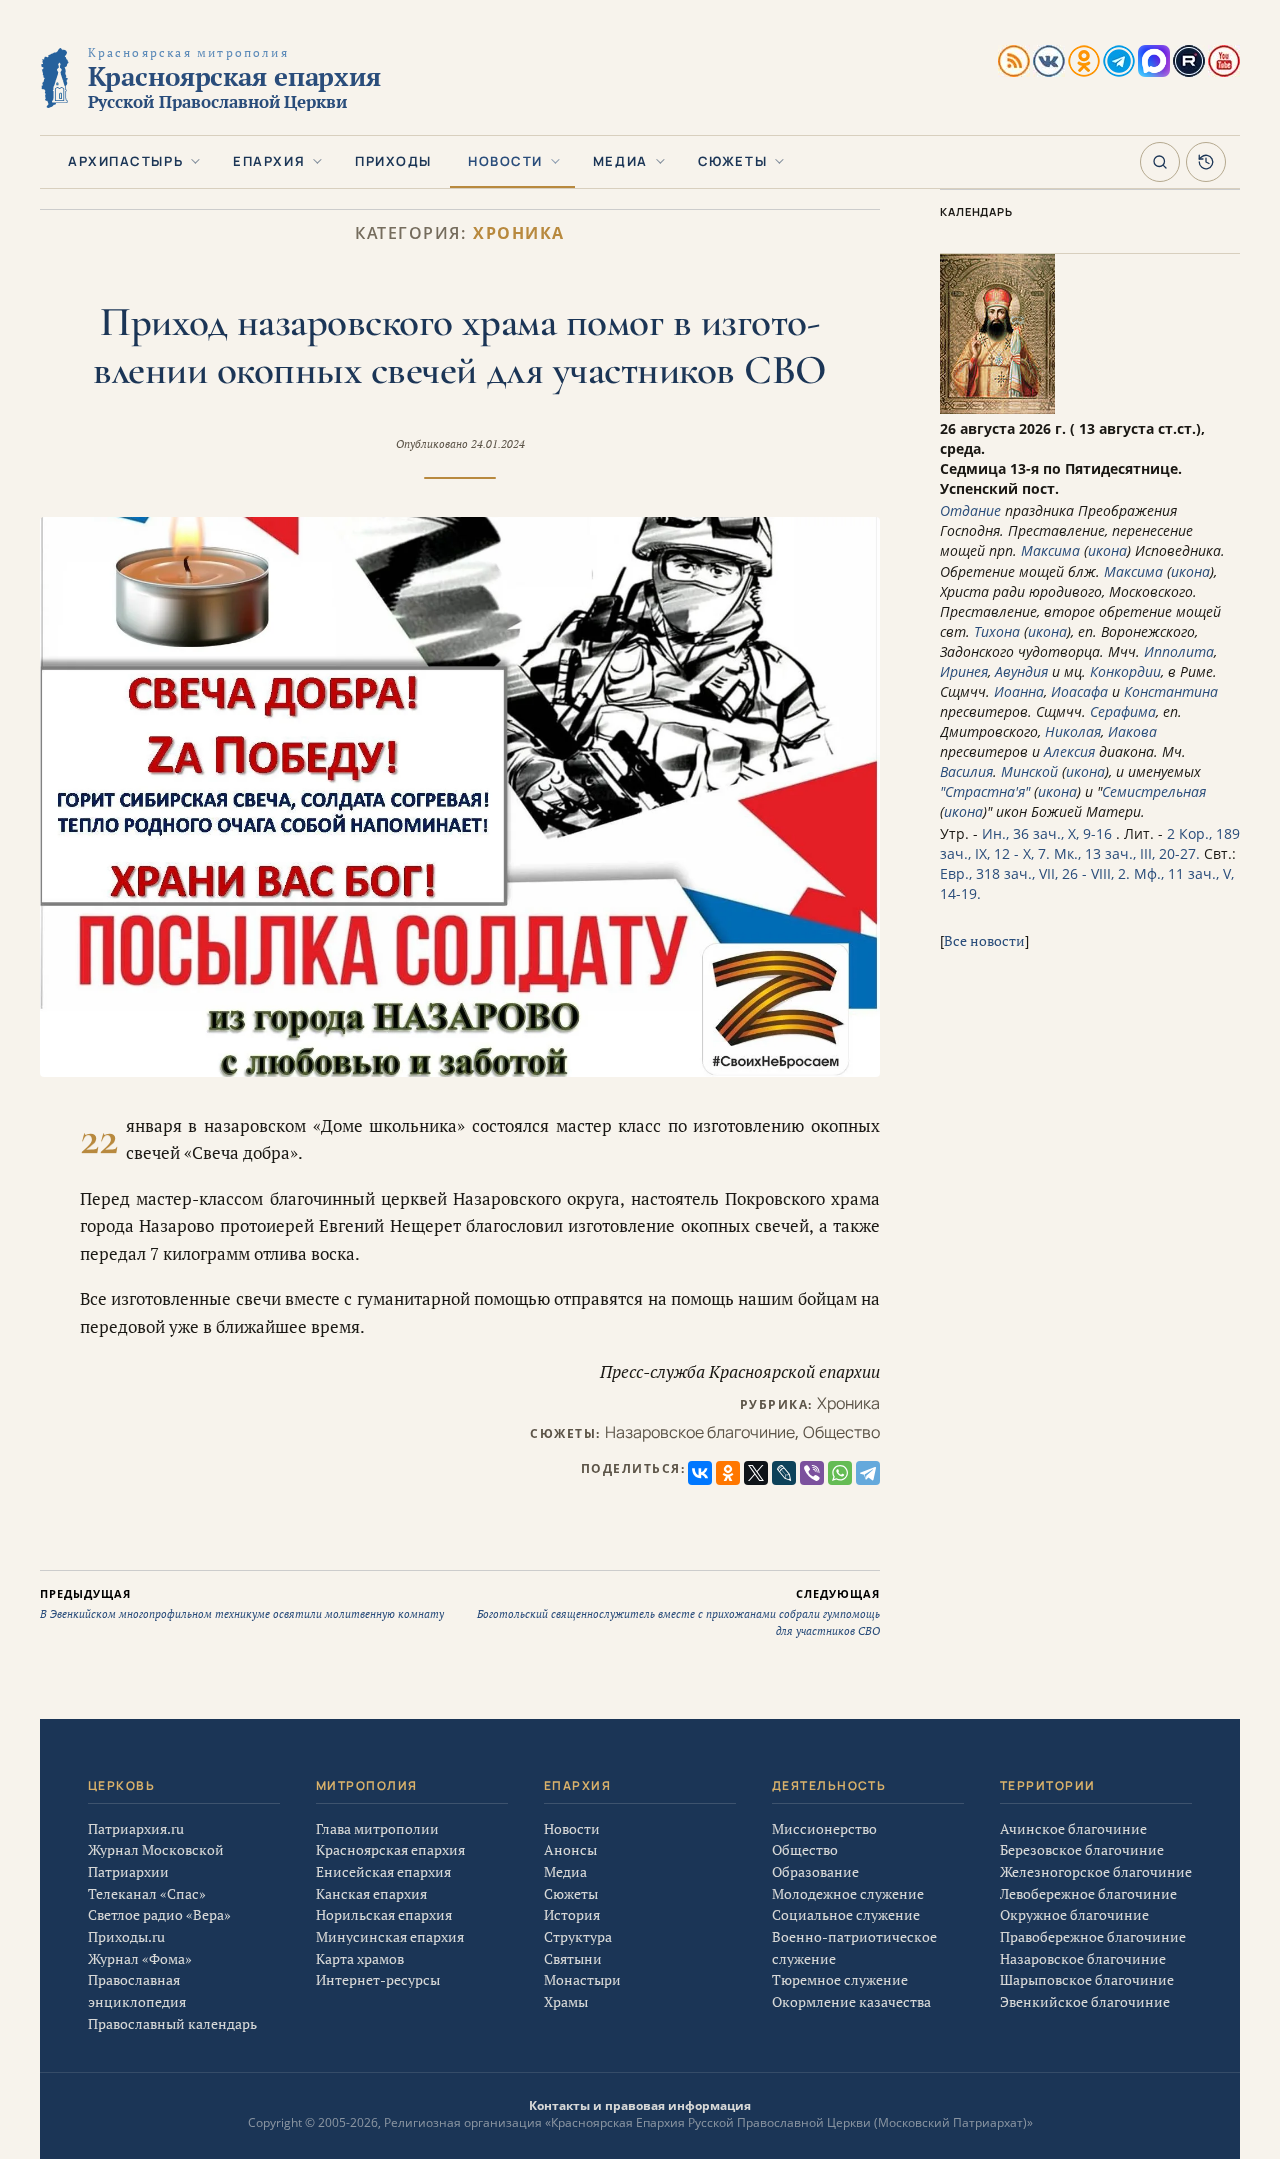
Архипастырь (125, 161)
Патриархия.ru (136, 1828)
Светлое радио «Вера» (159, 1914)
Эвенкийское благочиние (1085, 2001)
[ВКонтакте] (700, 1473)
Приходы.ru (126, 1936)
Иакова (1132, 731)
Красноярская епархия (390, 1849)
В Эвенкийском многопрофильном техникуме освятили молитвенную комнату (242, 1604)
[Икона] (997, 408)
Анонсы (570, 1849)
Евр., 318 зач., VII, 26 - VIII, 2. (1035, 873)
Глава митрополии (377, 1828)
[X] (756, 1473)
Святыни (573, 1958)
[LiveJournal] (784, 1473)
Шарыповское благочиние (1087, 1979)
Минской (1029, 771)
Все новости (984, 940)
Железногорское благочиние (1096, 1871)
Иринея (964, 671)
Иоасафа (1079, 691)
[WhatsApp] (840, 1473)
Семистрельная (1154, 791)
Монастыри (582, 1979)
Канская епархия (371, 1893)
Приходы (393, 161)
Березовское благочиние (1082, 1849)
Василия (966, 771)
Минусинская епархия (390, 1936)
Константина (1171, 691)
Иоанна (1019, 691)
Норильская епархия (384, 1914)
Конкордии (1125, 671)
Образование (815, 1871)
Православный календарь (172, 2023)
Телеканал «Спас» (147, 1893)
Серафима (1123, 711)
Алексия (1069, 751)
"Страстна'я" (985, 791)
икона (1107, 550)
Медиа (620, 161)
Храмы (566, 2001)
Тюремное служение (840, 1979)
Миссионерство (824, 1828)
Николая (1073, 731)
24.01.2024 (498, 444)
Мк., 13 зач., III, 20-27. (1127, 853)
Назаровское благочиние (700, 1432)
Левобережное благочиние (1088, 1893)
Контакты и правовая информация (640, 2105)
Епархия (269, 161)
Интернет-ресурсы (378, 1979)
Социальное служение (846, 1914)
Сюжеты (732, 161)
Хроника (519, 233)
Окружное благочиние (1074, 1914)
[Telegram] (868, 1473)
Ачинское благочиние (1073, 1828)
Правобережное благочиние (1093, 1936)
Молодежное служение (848, 1893)
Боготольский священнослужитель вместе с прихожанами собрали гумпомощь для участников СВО (678, 1612)
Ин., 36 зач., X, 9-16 (1047, 833)
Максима (1050, 550)
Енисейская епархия (383, 1871)
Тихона (997, 631)
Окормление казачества (851, 2001)
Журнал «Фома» (140, 1958)
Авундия (1021, 671)
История (572, 1914)
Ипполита (1179, 651)
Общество (841, 1432)
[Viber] (812, 1473)
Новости (505, 161)
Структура (578, 1936)
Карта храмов (360, 1958)
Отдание (970, 510)
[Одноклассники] (728, 1473)
